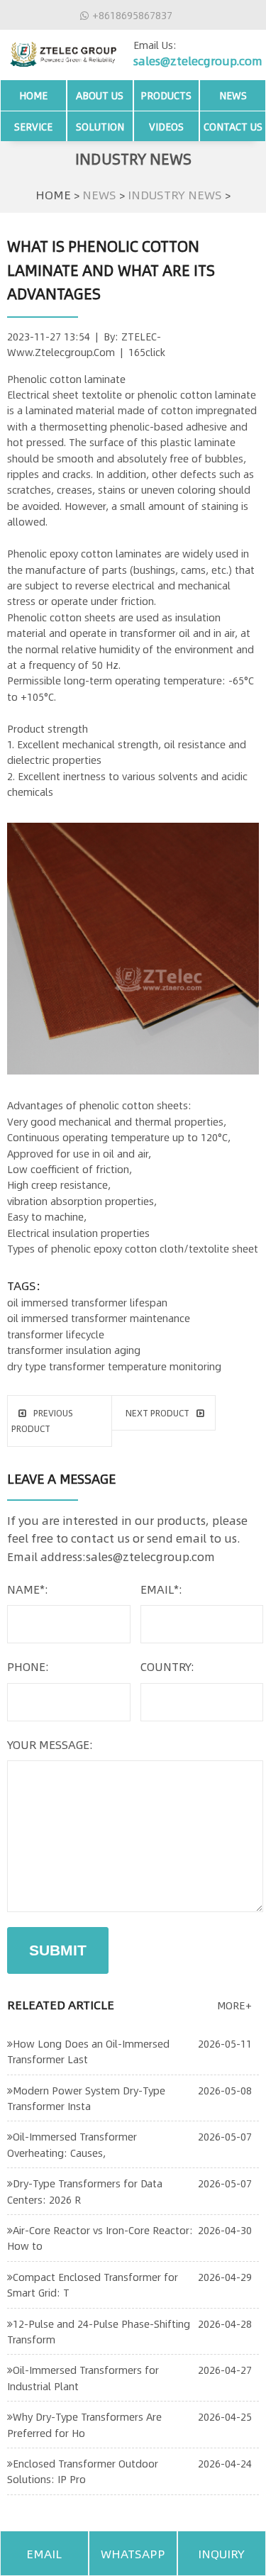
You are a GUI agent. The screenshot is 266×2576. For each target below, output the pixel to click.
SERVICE (33, 126)
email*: (161, 1589)
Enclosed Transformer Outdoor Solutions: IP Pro (83, 2471)
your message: (50, 1744)
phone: (28, 1666)
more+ (234, 2005)
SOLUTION (100, 126)
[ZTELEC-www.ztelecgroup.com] (63, 51)
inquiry (221, 2553)
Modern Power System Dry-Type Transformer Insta (86, 2098)
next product (157, 1413)
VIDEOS (166, 126)
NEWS (233, 95)
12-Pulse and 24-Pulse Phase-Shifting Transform (99, 2331)
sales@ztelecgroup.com (198, 61)
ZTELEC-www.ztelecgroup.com (84, 344)
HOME (53, 194)
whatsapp (133, 2553)
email (44, 2553)
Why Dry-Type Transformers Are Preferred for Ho (84, 2424)
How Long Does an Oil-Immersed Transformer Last (88, 2051)
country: (167, 1666)
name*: (28, 1589)
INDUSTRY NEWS (175, 194)
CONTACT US (233, 126)
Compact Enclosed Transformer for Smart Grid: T (93, 2284)
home (33, 95)
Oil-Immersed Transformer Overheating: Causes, (72, 2144)
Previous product (42, 1421)
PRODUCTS (166, 95)
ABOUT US (100, 95)
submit (58, 1950)
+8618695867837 (132, 15)
